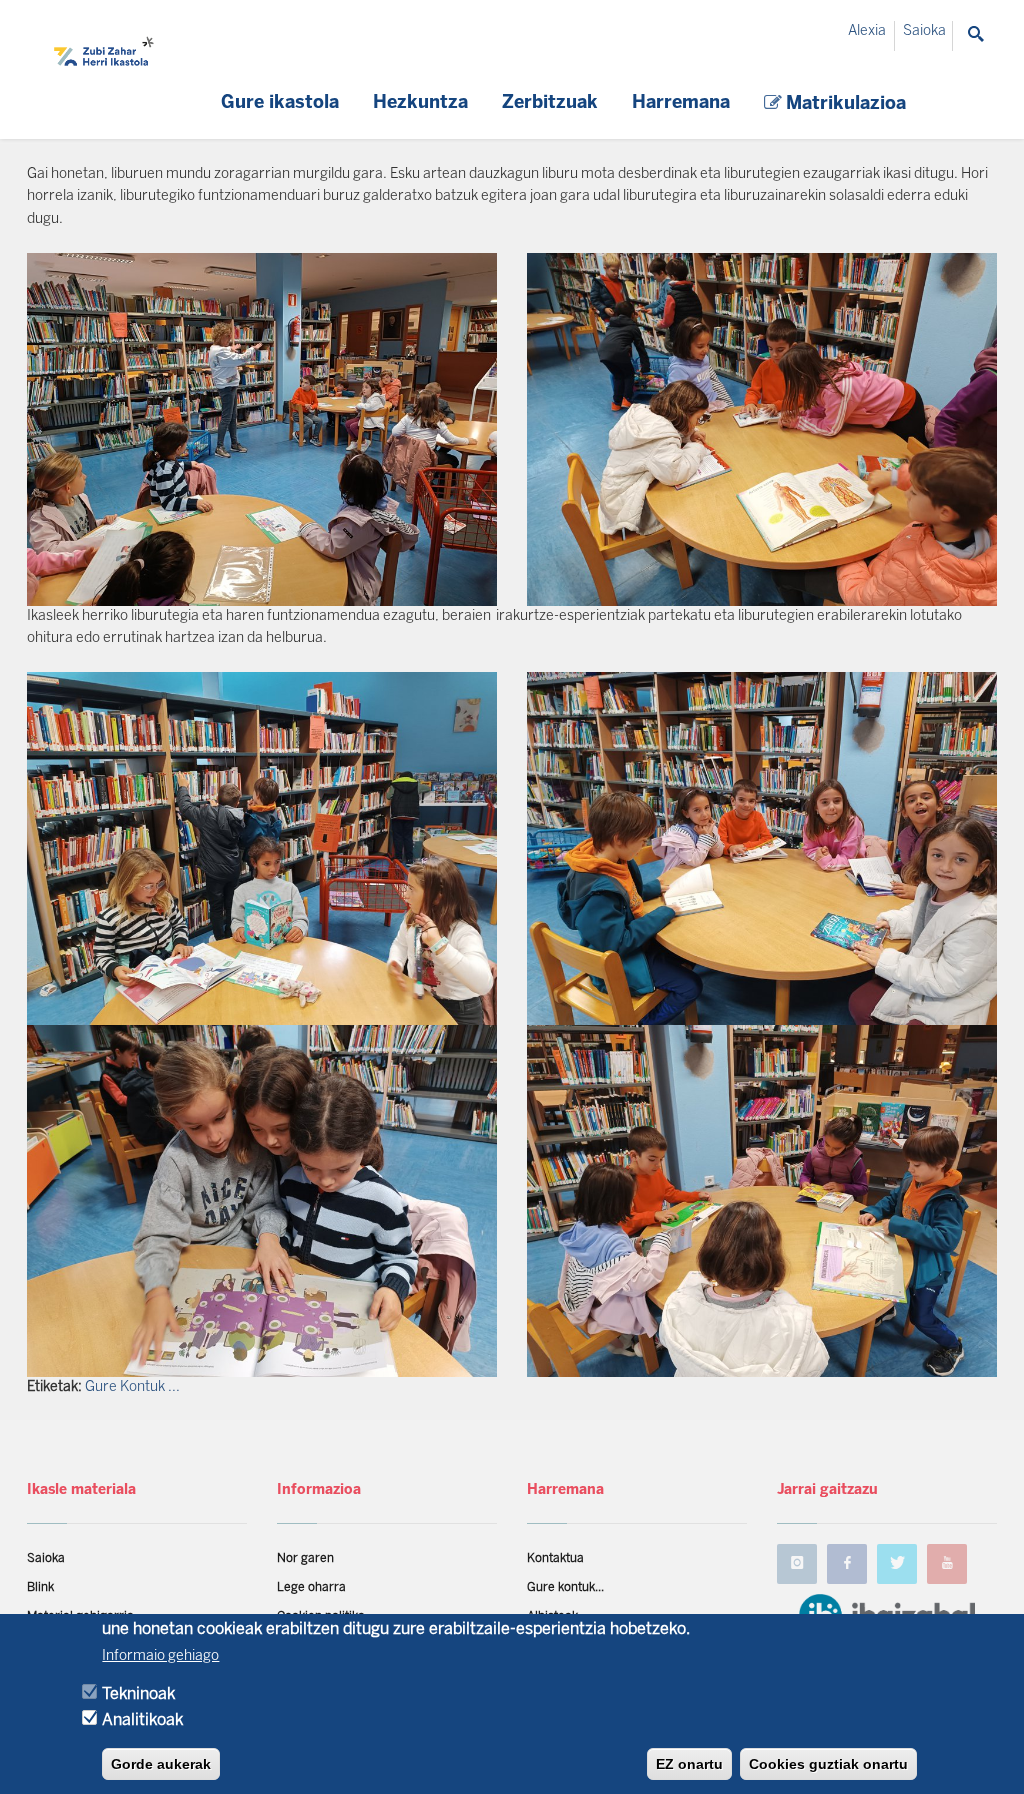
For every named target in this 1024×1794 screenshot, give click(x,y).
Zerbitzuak (550, 103)
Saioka (924, 31)
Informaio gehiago (160, 1656)
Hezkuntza (420, 103)
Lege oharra (311, 1587)
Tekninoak (138, 1694)
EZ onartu (689, 1764)
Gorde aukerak (161, 1764)
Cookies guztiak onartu (828, 1764)
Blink (40, 1587)
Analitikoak (142, 1720)
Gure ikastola (280, 103)
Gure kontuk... (565, 1587)
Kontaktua (555, 1558)
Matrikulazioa (843, 104)
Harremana (681, 103)
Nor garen (305, 1558)
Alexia (867, 31)
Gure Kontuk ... (132, 1387)
